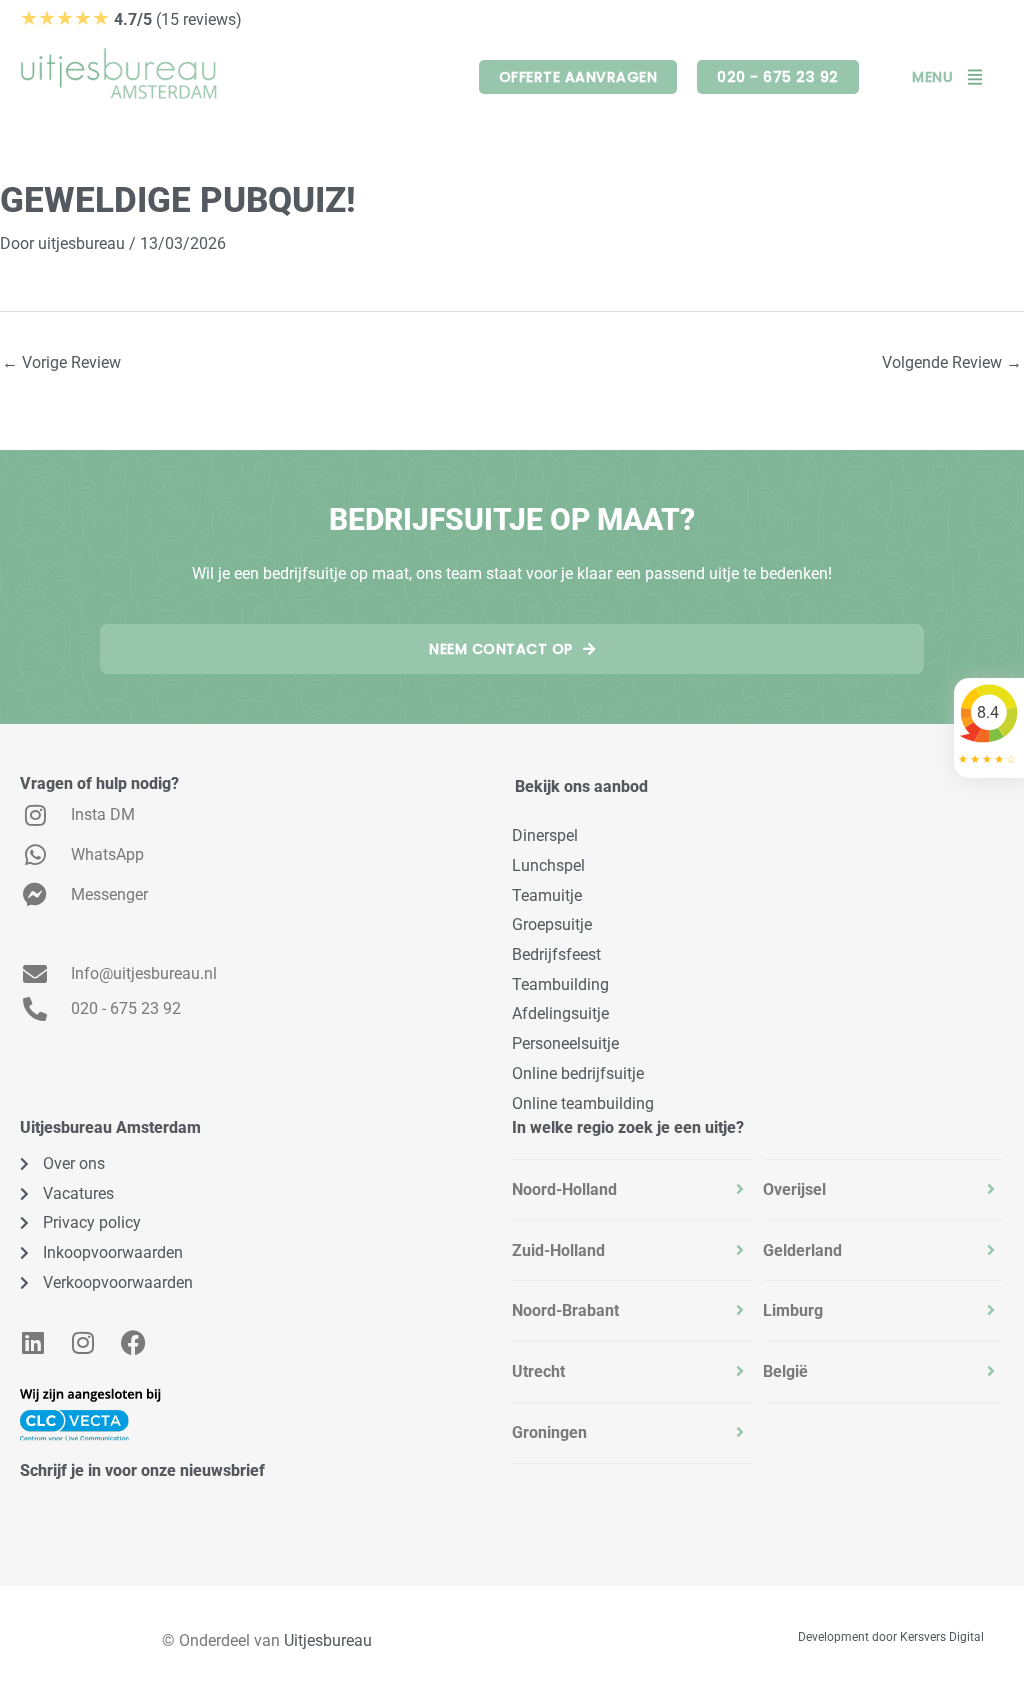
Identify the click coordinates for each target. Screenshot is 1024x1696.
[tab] (632, 1190)
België (785, 1371)
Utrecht (538, 1371)
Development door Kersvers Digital (891, 1637)
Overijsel (794, 1189)
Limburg (793, 1310)
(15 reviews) (131, 19)
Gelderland (802, 1250)
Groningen (549, 1432)
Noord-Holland (564, 1189)
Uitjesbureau (328, 1640)
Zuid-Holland (558, 1250)
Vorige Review (61, 362)
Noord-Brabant (565, 1310)
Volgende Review (952, 362)
